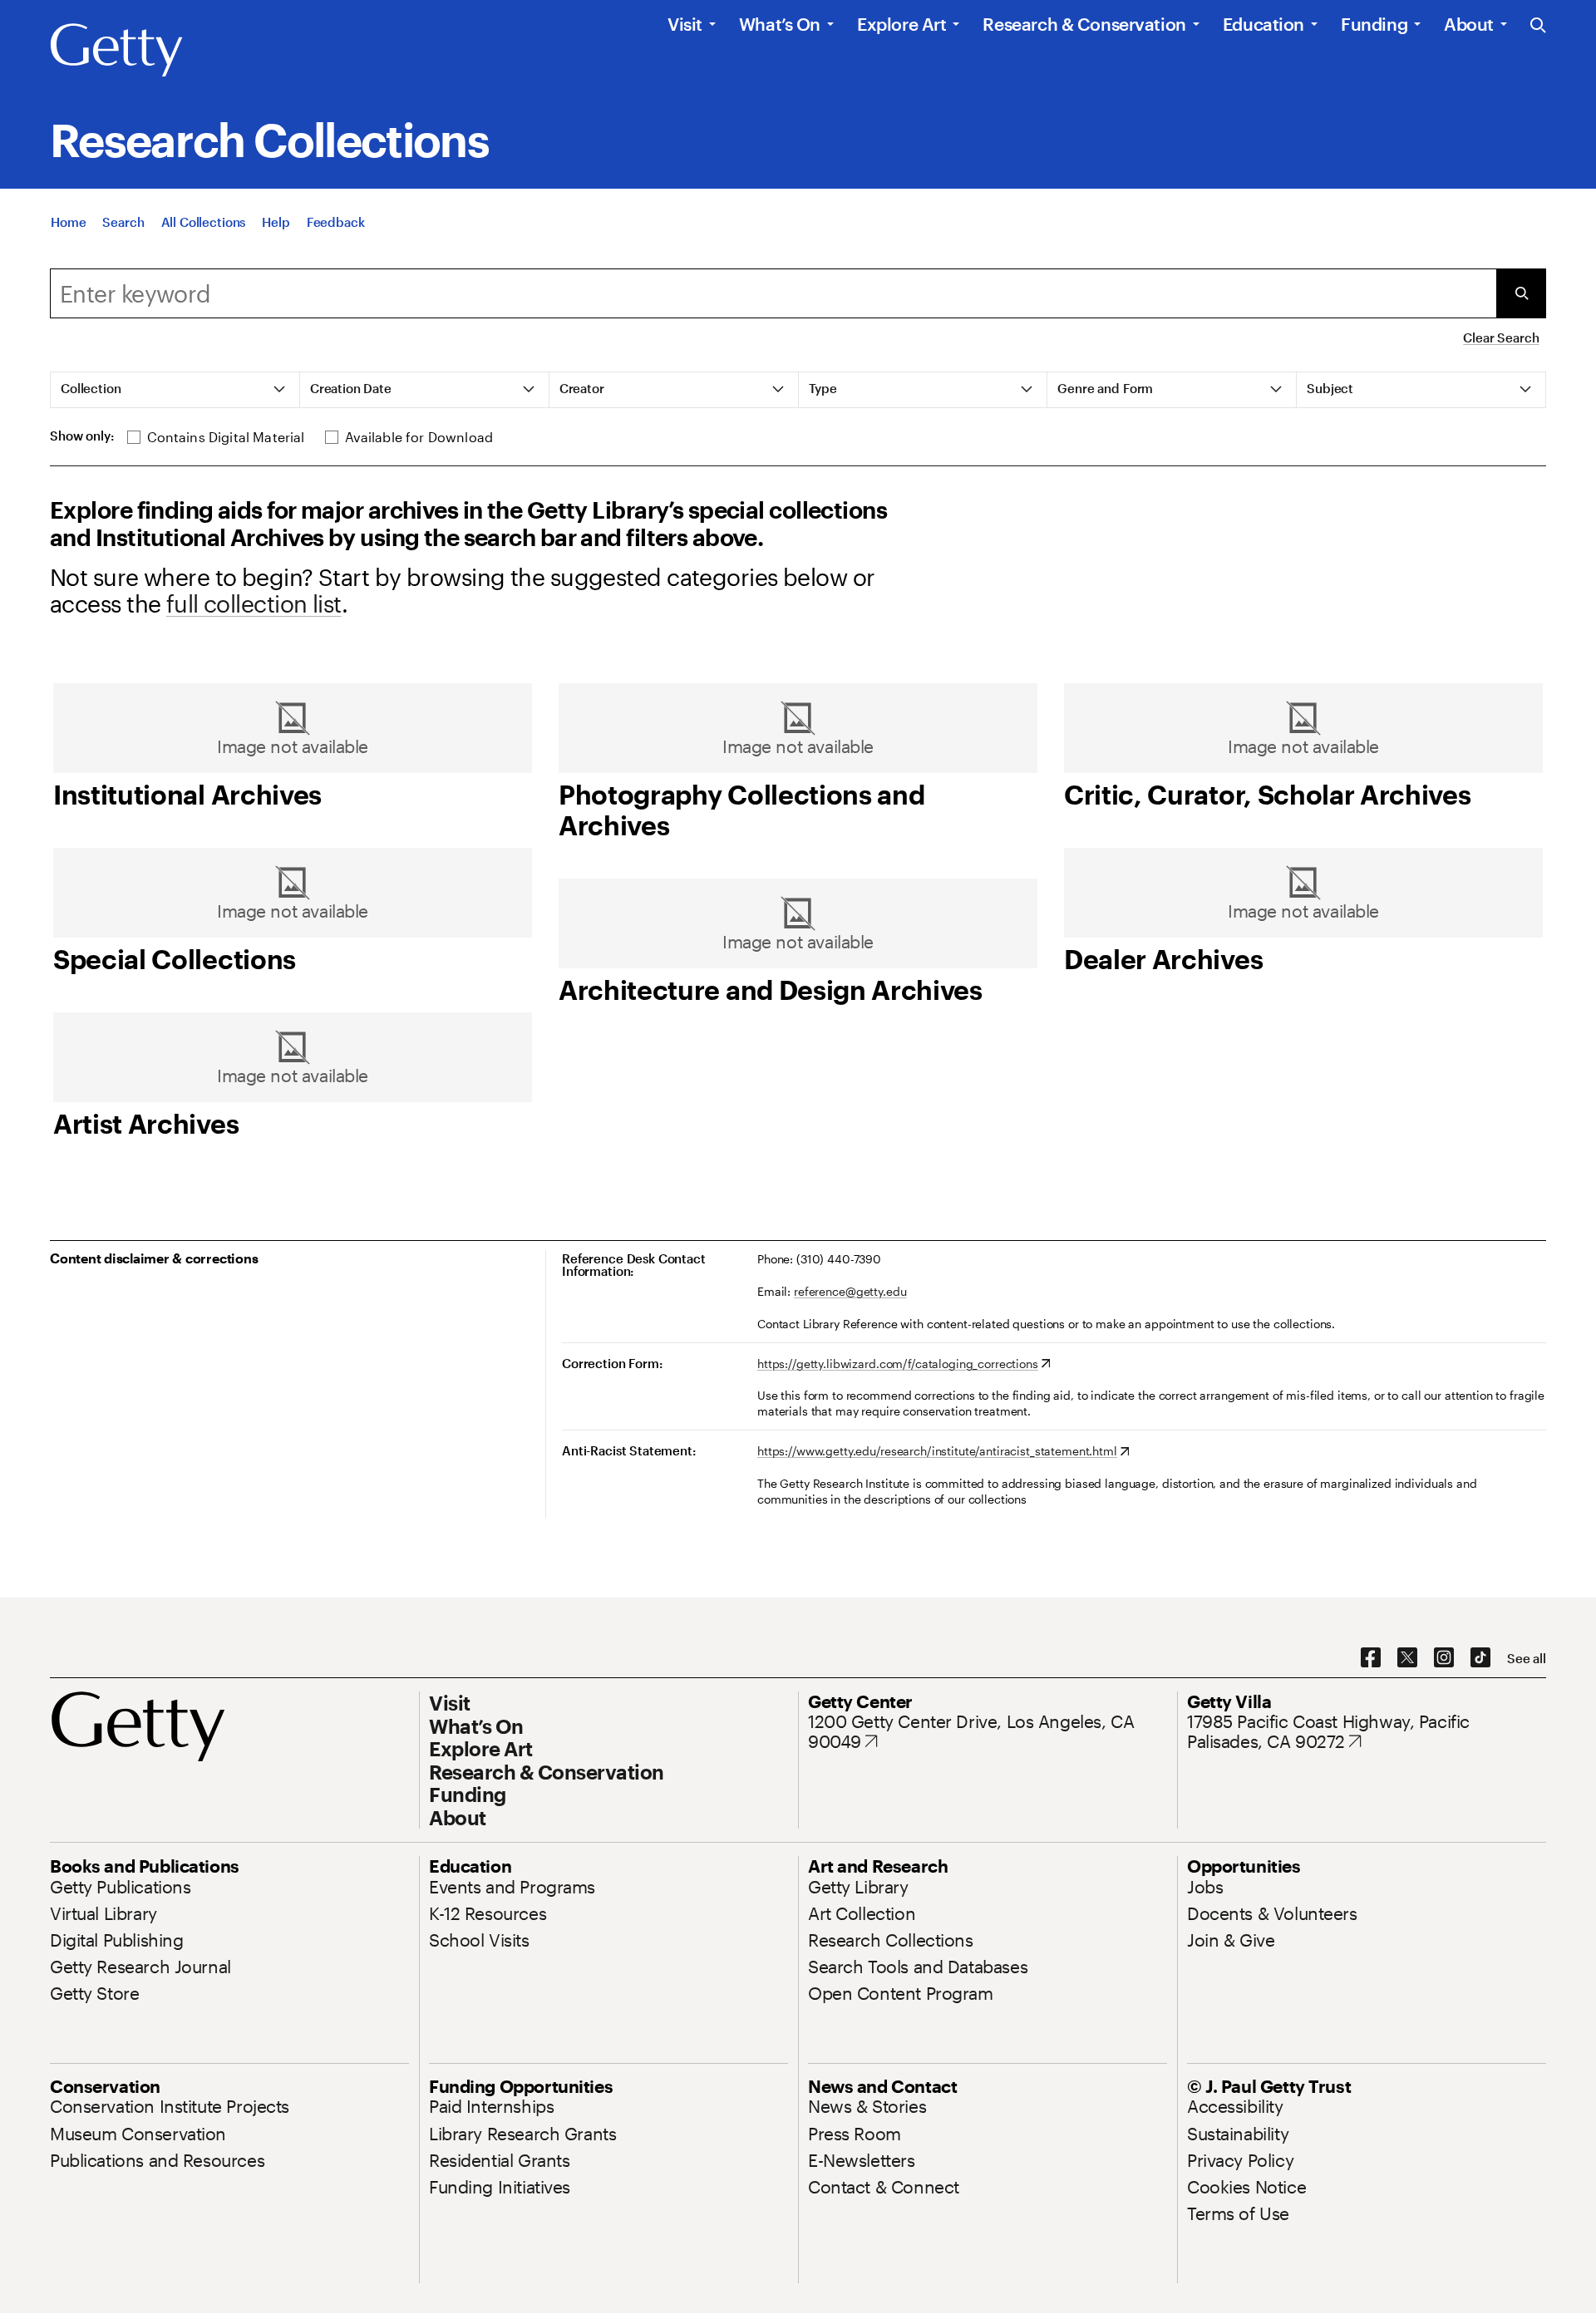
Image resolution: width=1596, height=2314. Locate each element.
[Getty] (116, 51)
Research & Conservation (1084, 24)
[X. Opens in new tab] (1407, 1658)
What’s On (780, 24)
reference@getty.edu (850, 1291)
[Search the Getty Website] (1538, 26)
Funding (1374, 24)
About (1469, 24)
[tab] (175, 390)
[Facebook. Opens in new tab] (1371, 1658)
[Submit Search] (1521, 293)
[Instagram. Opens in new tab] (1444, 1658)
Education (1263, 24)
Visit (685, 24)
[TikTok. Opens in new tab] (1480, 1658)
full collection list (254, 603)
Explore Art (901, 24)
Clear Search (1501, 337)
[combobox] (773, 293)
